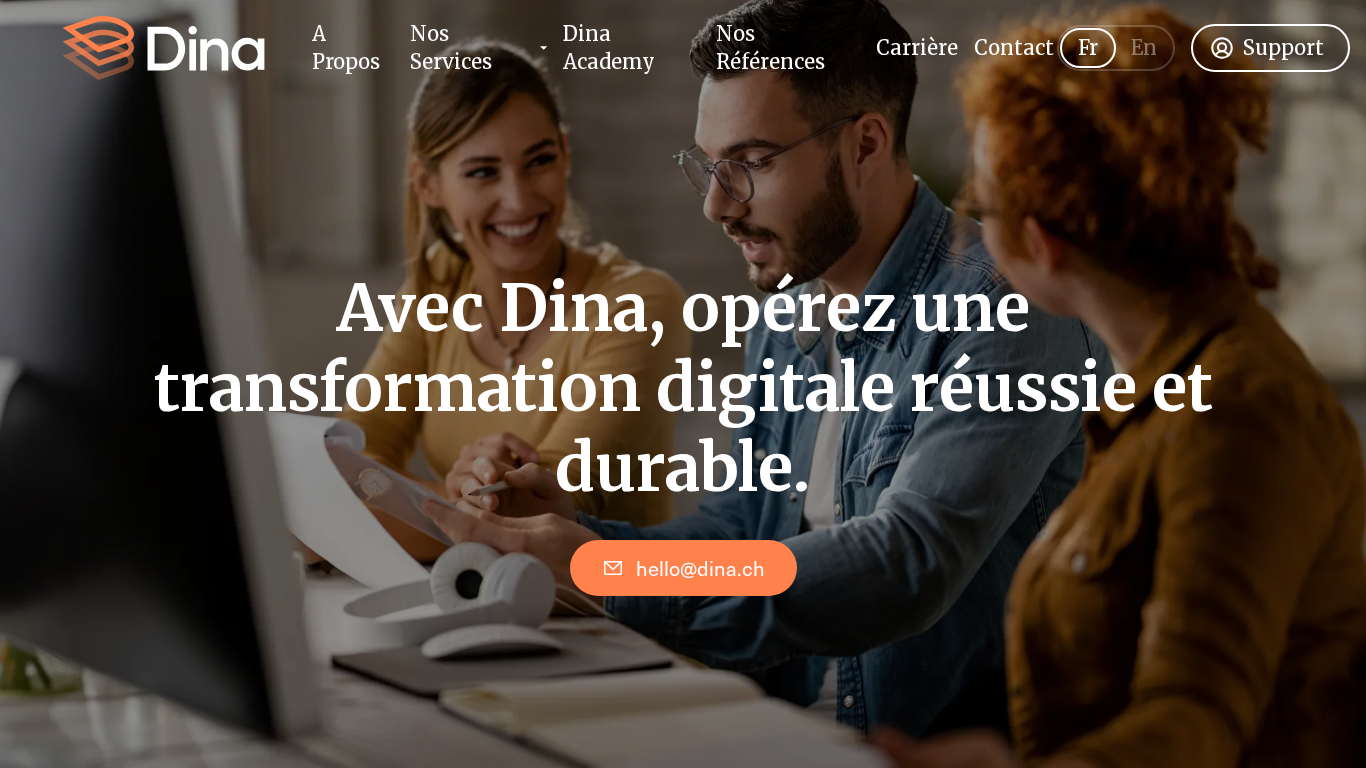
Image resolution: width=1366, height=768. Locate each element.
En (1144, 47)
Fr (1088, 47)
